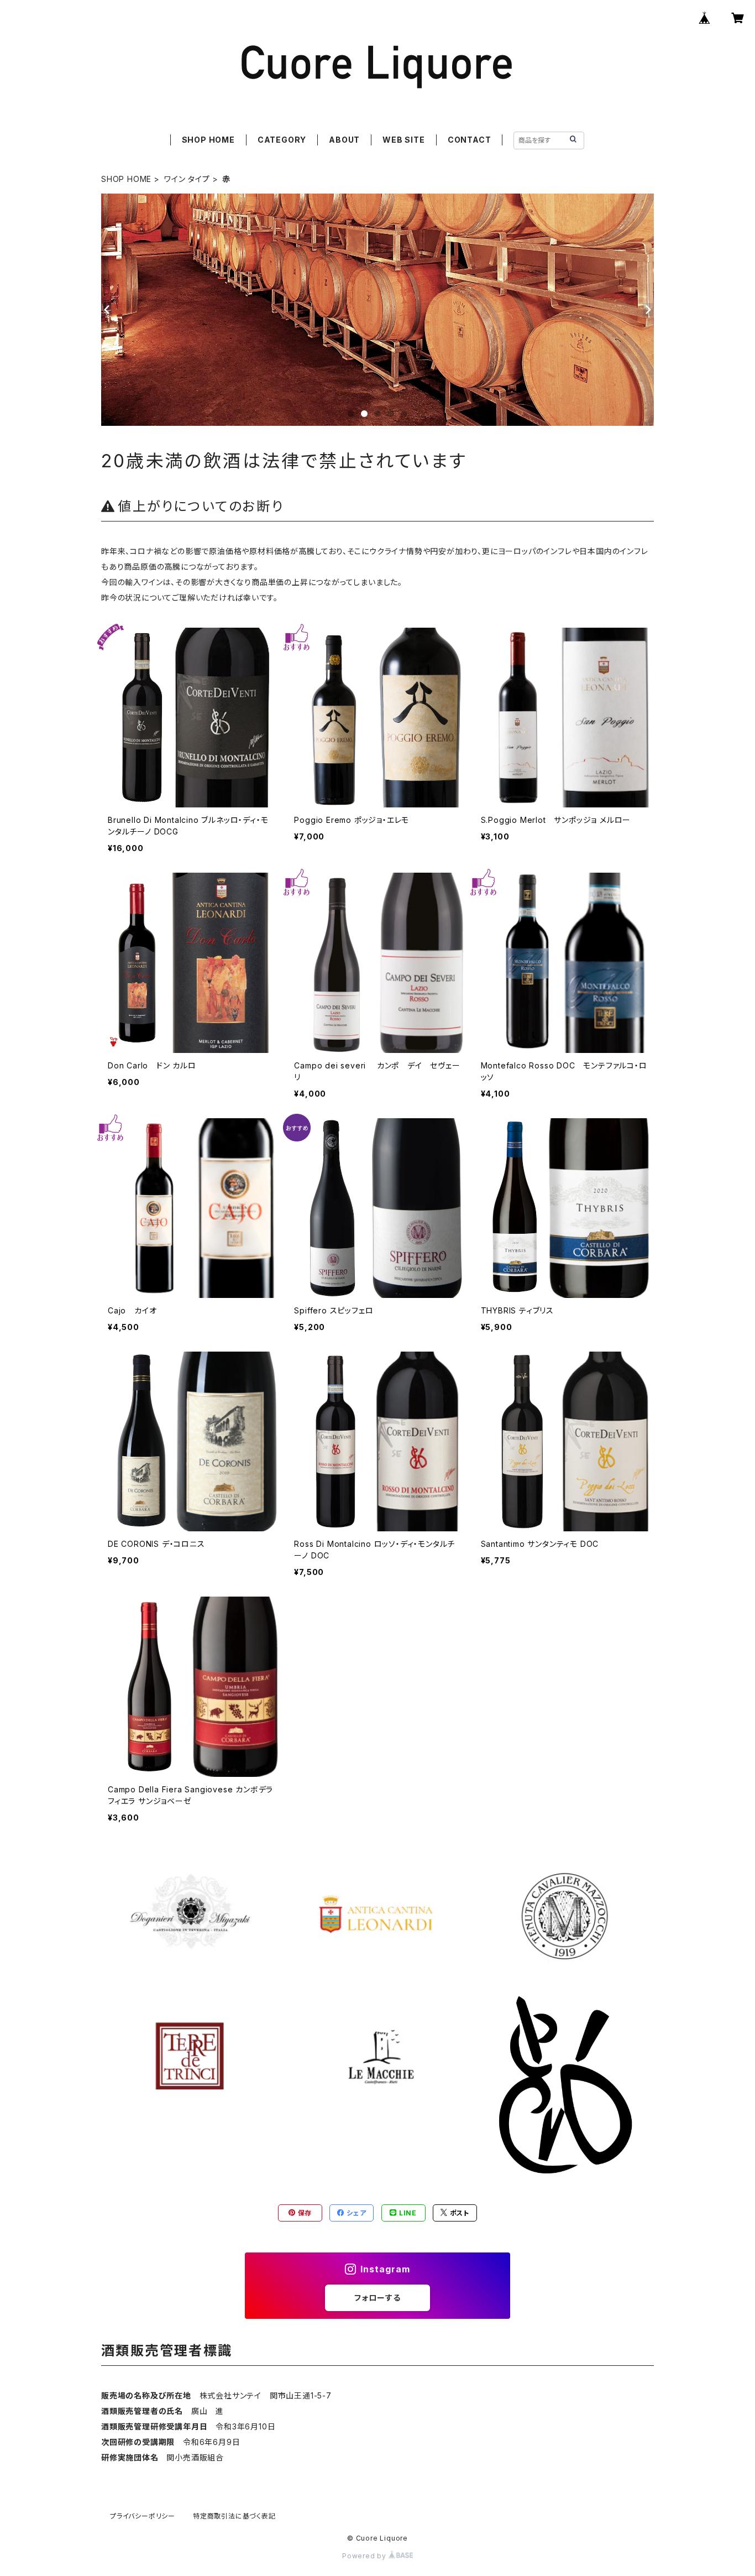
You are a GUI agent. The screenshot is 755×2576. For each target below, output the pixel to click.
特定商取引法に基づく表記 (234, 2516)
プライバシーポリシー (143, 2516)
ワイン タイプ (187, 179)
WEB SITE (403, 140)
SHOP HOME (208, 140)
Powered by (365, 2556)
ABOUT (344, 140)
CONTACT (470, 140)
